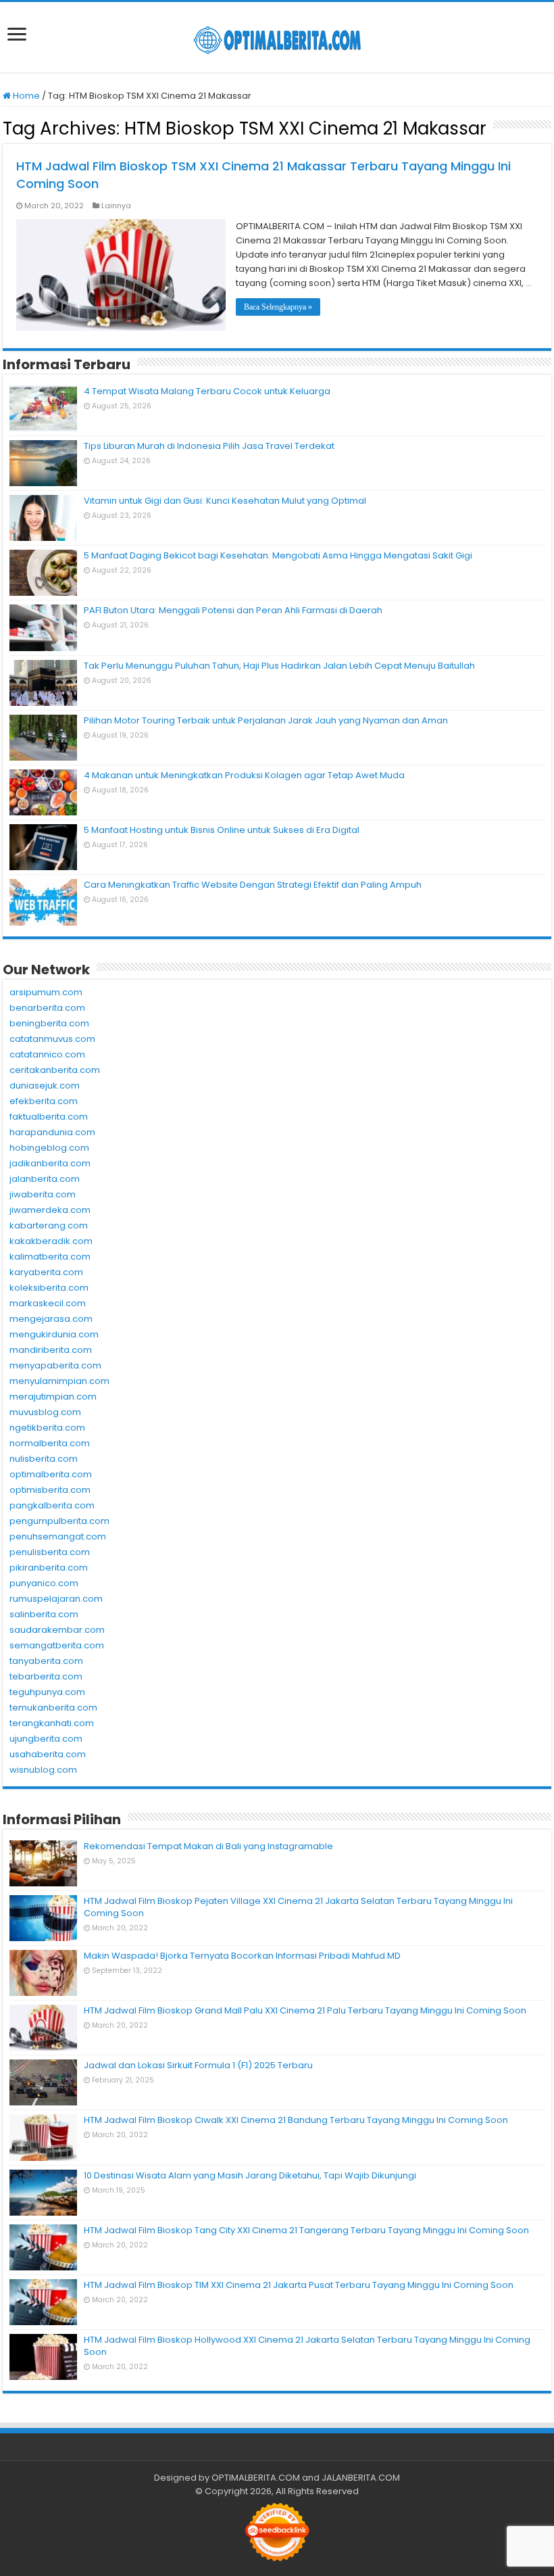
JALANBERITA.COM (361, 2478)
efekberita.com (44, 1101)
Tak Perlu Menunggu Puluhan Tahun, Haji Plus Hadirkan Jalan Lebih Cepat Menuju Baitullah (279, 666)
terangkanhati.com (52, 1723)
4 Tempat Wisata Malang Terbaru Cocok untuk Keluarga (207, 391)
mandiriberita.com (51, 1350)
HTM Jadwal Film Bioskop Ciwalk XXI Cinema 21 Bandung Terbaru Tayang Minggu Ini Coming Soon (296, 2120)
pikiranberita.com (49, 1568)
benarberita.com (47, 1008)
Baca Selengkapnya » (278, 307)
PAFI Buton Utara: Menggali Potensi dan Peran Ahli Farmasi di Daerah (233, 610)
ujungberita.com (46, 1739)
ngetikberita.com (47, 1428)
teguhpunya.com (47, 1692)
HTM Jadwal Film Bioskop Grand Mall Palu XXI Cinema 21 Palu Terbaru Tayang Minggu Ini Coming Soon (305, 2010)
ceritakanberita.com (55, 1070)
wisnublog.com (43, 1770)
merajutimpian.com (53, 1397)
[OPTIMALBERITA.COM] (277, 37)
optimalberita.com (51, 1474)
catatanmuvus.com (52, 1039)
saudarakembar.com (57, 1630)
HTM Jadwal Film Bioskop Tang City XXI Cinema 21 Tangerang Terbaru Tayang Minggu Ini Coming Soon (306, 2230)
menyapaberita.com (55, 1365)
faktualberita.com (49, 1117)
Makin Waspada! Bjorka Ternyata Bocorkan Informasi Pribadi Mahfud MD (242, 1956)
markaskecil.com (48, 1303)
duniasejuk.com (45, 1086)
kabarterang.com (49, 1225)
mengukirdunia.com (54, 1334)
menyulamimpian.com (59, 1381)
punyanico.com (44, 1583)
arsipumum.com (46, 992)
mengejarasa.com (51, 1319)
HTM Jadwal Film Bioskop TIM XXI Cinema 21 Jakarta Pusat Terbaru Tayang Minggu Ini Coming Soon (299, 2285)
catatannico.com (47, 1054)
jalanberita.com (45, 1179)
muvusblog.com (45, 1412)
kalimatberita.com (50, 1257)
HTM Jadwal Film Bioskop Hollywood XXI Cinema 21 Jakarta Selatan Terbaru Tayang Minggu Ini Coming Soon (307, 2346)
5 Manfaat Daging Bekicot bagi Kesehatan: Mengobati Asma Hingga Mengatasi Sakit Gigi (278, 555)
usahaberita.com (48, 1754)
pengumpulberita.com (59, 1521)
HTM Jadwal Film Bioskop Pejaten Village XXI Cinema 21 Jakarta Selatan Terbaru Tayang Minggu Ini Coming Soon (298, 1907)
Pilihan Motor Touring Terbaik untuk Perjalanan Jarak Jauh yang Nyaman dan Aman (266, 720)
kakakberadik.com (51, 1241)
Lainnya (116, 206)
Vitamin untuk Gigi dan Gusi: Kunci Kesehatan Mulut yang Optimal (225, 501)
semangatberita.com (57, 1645)
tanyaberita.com (46, 1661)
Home (25, 96)
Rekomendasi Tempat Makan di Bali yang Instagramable (208, 1846)
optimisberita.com (50, 1490)
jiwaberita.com (43, 1194)
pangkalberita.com (52, 1505)
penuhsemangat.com (58, 1536)
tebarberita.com (46, 1676)
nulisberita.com (44, 1459)
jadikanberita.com (50, 1163)
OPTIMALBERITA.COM (256, 2478)
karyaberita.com (46, 1272)
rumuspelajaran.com (56, 1599)
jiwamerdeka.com (50, 1210)
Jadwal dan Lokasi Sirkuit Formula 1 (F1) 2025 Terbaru (198, 2065)
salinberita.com (44, 1614)
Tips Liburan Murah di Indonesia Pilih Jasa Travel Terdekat (209, 446)
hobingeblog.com (49, 1148)
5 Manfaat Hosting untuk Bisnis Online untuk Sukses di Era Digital (222, 830)
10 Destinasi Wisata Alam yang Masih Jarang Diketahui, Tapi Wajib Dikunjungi (250, 2175)
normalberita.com (50, 1443)
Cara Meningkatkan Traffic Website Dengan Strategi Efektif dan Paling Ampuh (253, 885)
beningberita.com (49, 1023)
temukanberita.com (53, 1708)
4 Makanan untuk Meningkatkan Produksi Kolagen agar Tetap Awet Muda (244, 775)
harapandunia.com (52, 1132)
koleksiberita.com (49, 1288)
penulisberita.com (50, 1552)
